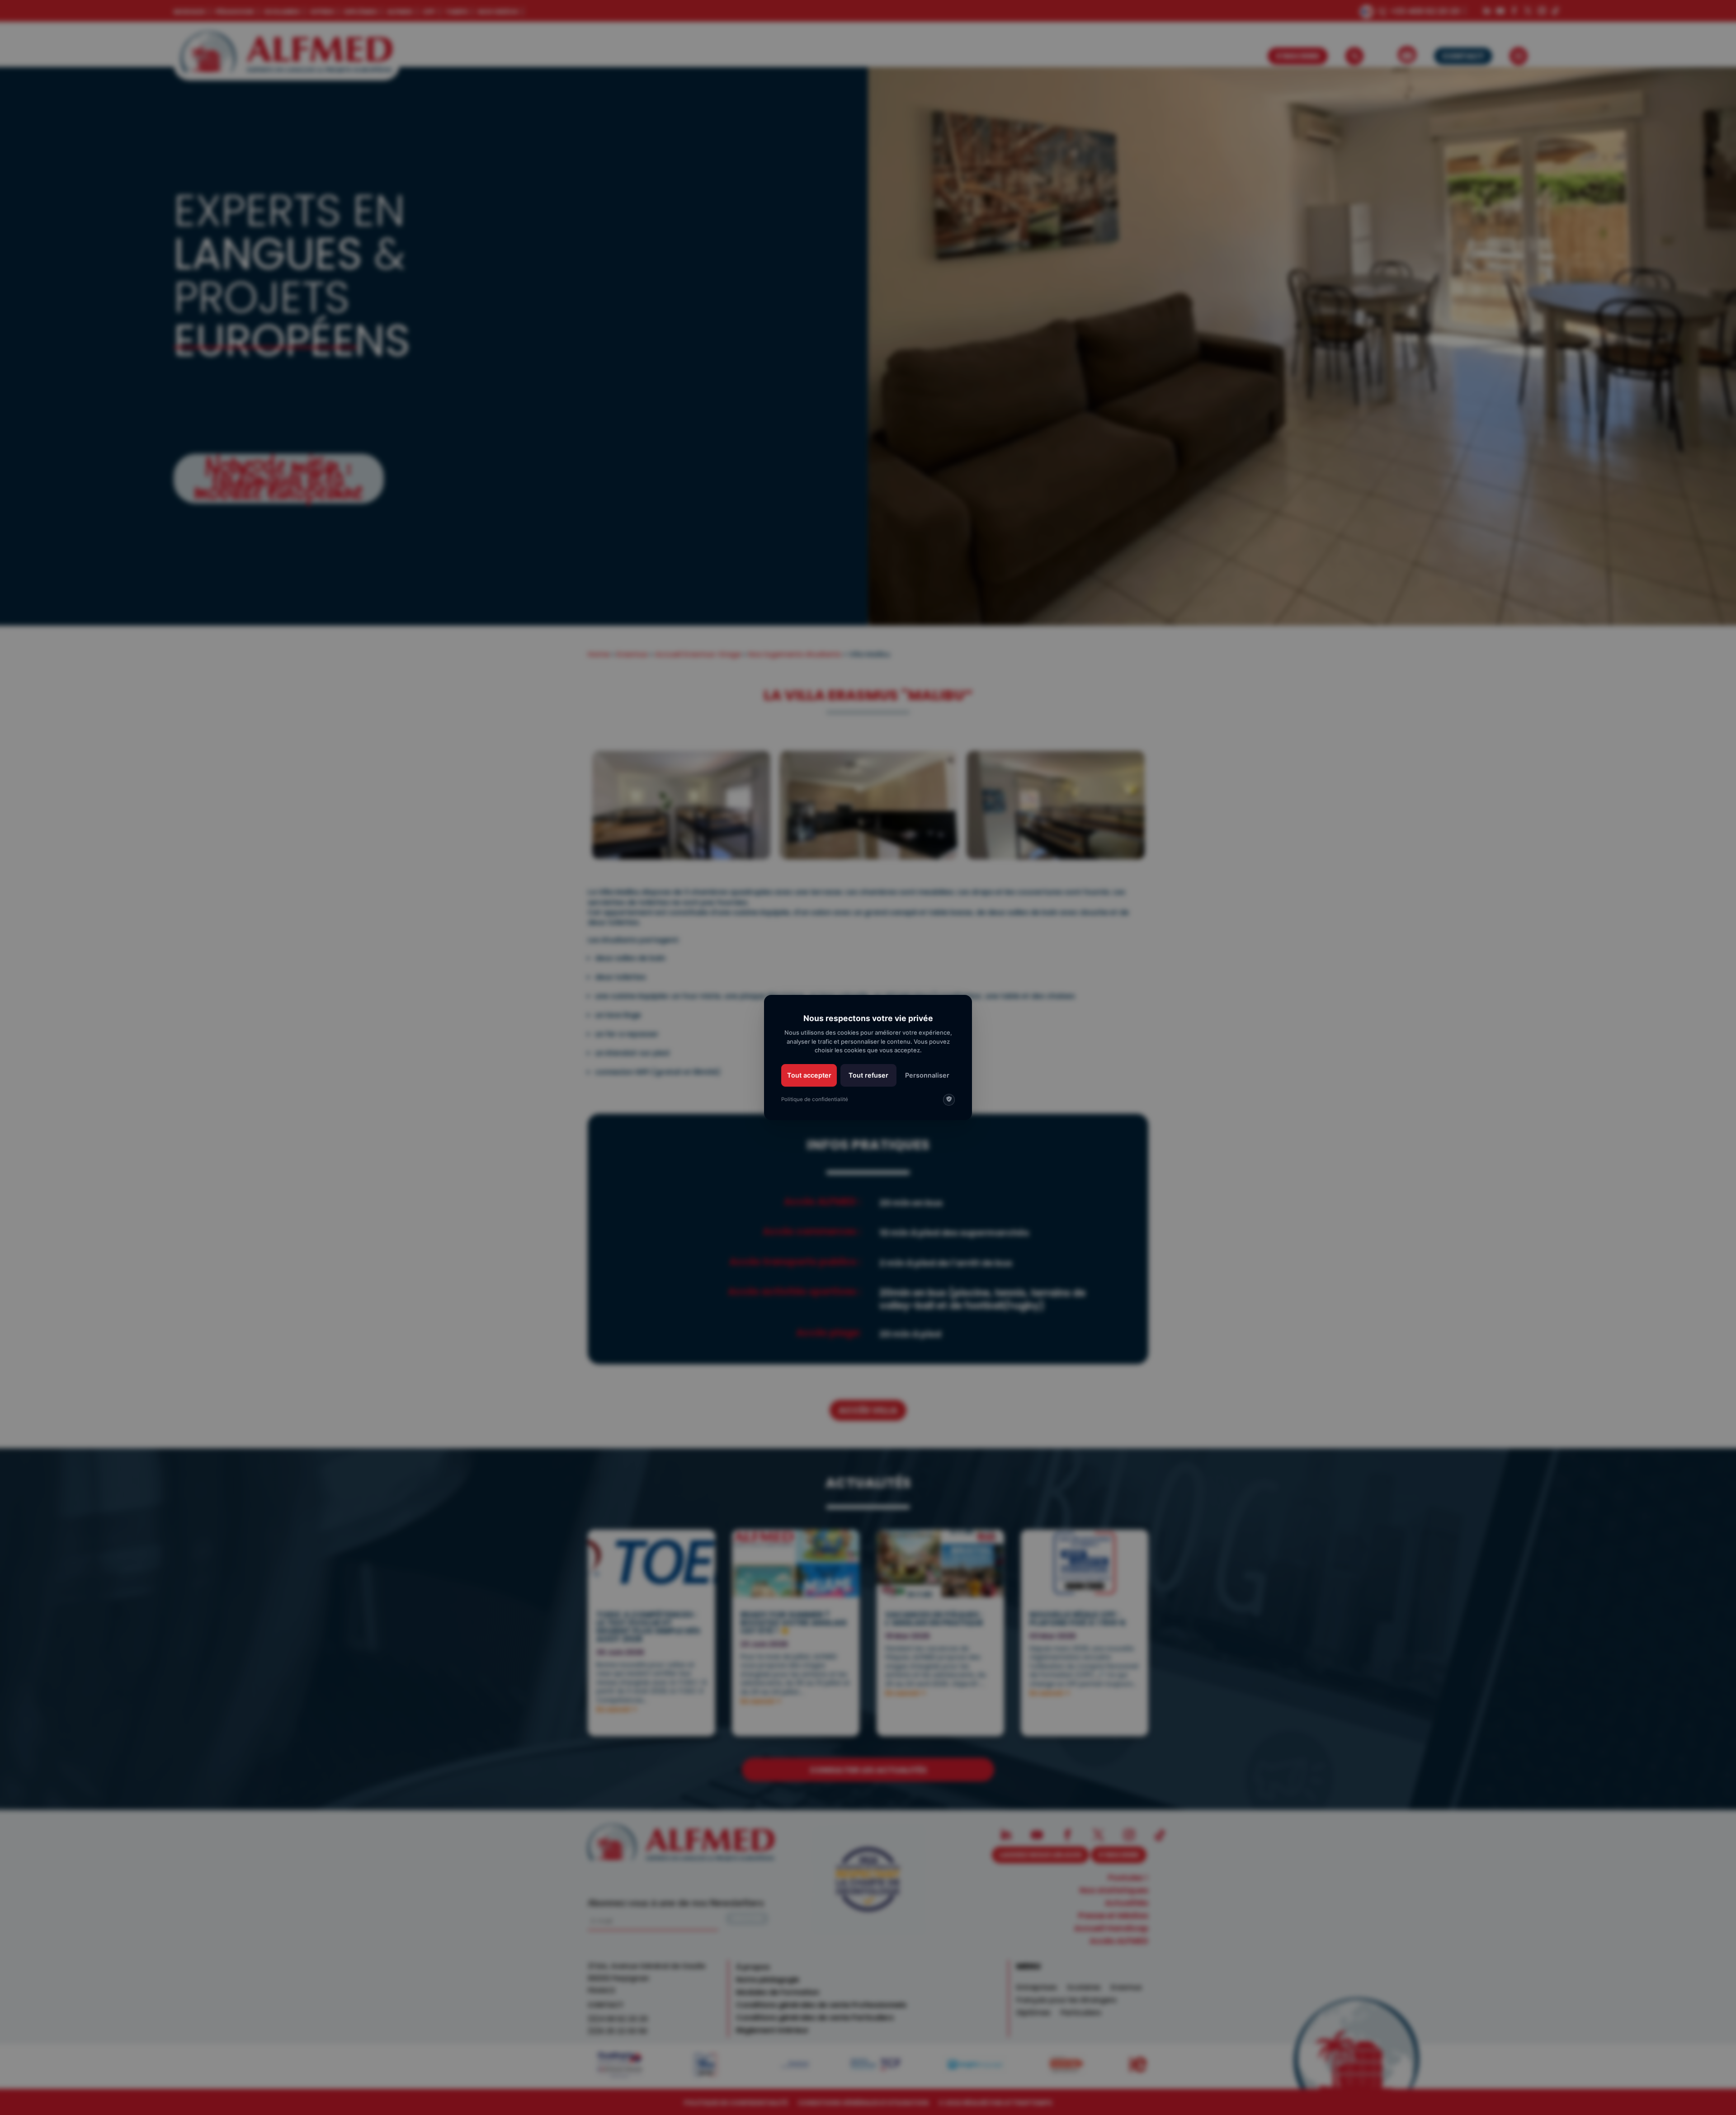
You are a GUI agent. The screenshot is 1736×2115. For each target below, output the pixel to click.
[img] (949, 1100)
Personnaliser (927, 1075)
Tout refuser (868, 1075)
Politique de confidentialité (815, 1099)
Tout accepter (809, 1075)
